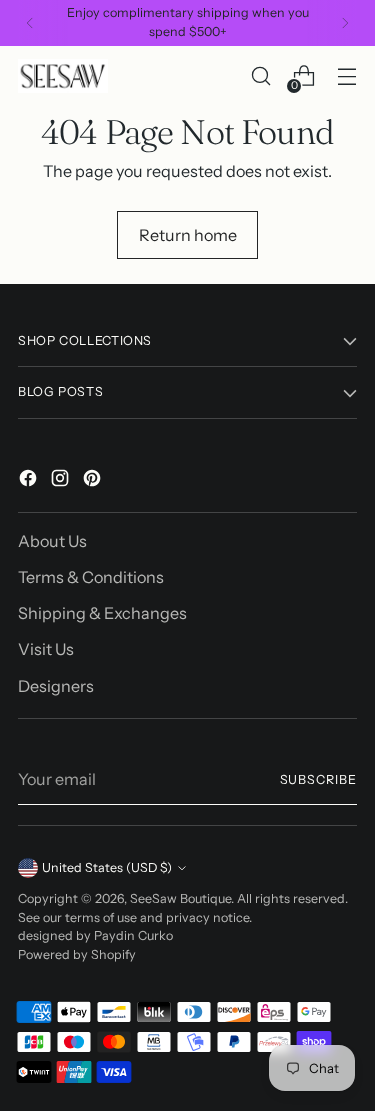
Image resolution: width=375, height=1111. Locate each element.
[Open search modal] (260, 76)
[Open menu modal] (346, 76)
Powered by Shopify (77, 954)
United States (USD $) (107, 867)
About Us (52, 541)
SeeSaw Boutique (180, 898)
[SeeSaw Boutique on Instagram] (62, 481)
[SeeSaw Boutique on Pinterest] (94, 481)
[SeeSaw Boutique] (63, 75)
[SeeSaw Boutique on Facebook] (30, 481)
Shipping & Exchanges (102, 613)
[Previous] (30, 23)
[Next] (345, 23)
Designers (56, 686)
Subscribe (318, 779)
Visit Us (46, 649)
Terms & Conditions (91, 577)
